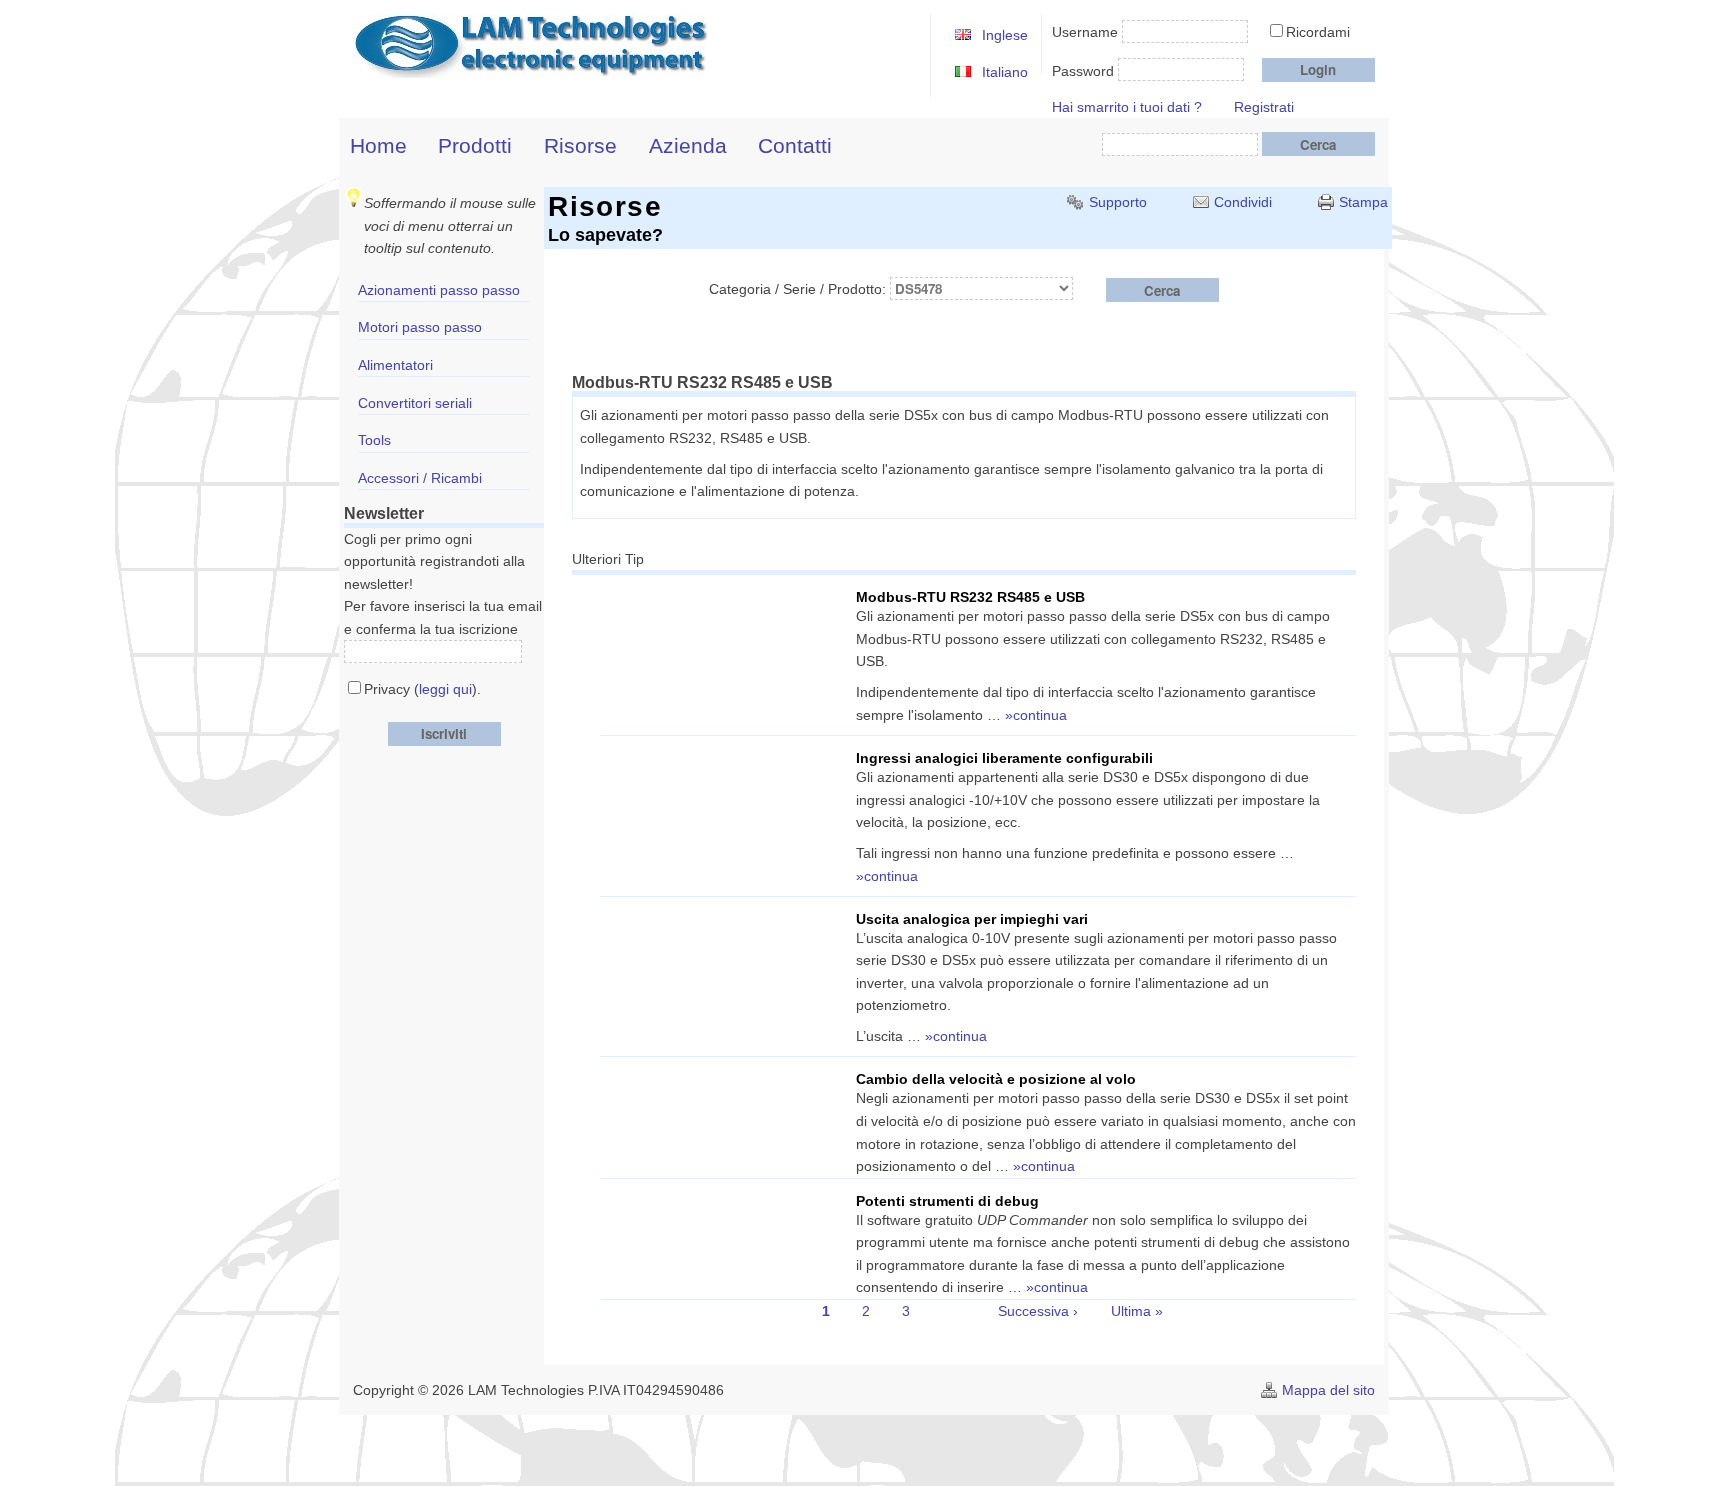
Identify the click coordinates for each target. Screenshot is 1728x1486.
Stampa (1363, 202)
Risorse (580, 145)
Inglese (1005, 35)
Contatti (795, 145)
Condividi (1243, 202)
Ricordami (1318, 32)
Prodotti (475, 145)
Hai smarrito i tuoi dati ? (1127, 107)
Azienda (688, 145)
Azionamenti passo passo (439, 290)
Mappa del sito (1328, 1390)
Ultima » (1137, 1311)
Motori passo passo (420, 327)
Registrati (1264, 107)
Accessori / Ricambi (420, 478)
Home (378, 145)
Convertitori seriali (415, 403)
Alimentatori (395, 365)
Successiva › (1038, 1311)
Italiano (1005, 72)
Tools (374, 440)
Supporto (1118, 202)
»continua (1036, 715)
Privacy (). (422, 689)
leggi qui (445, 689)
